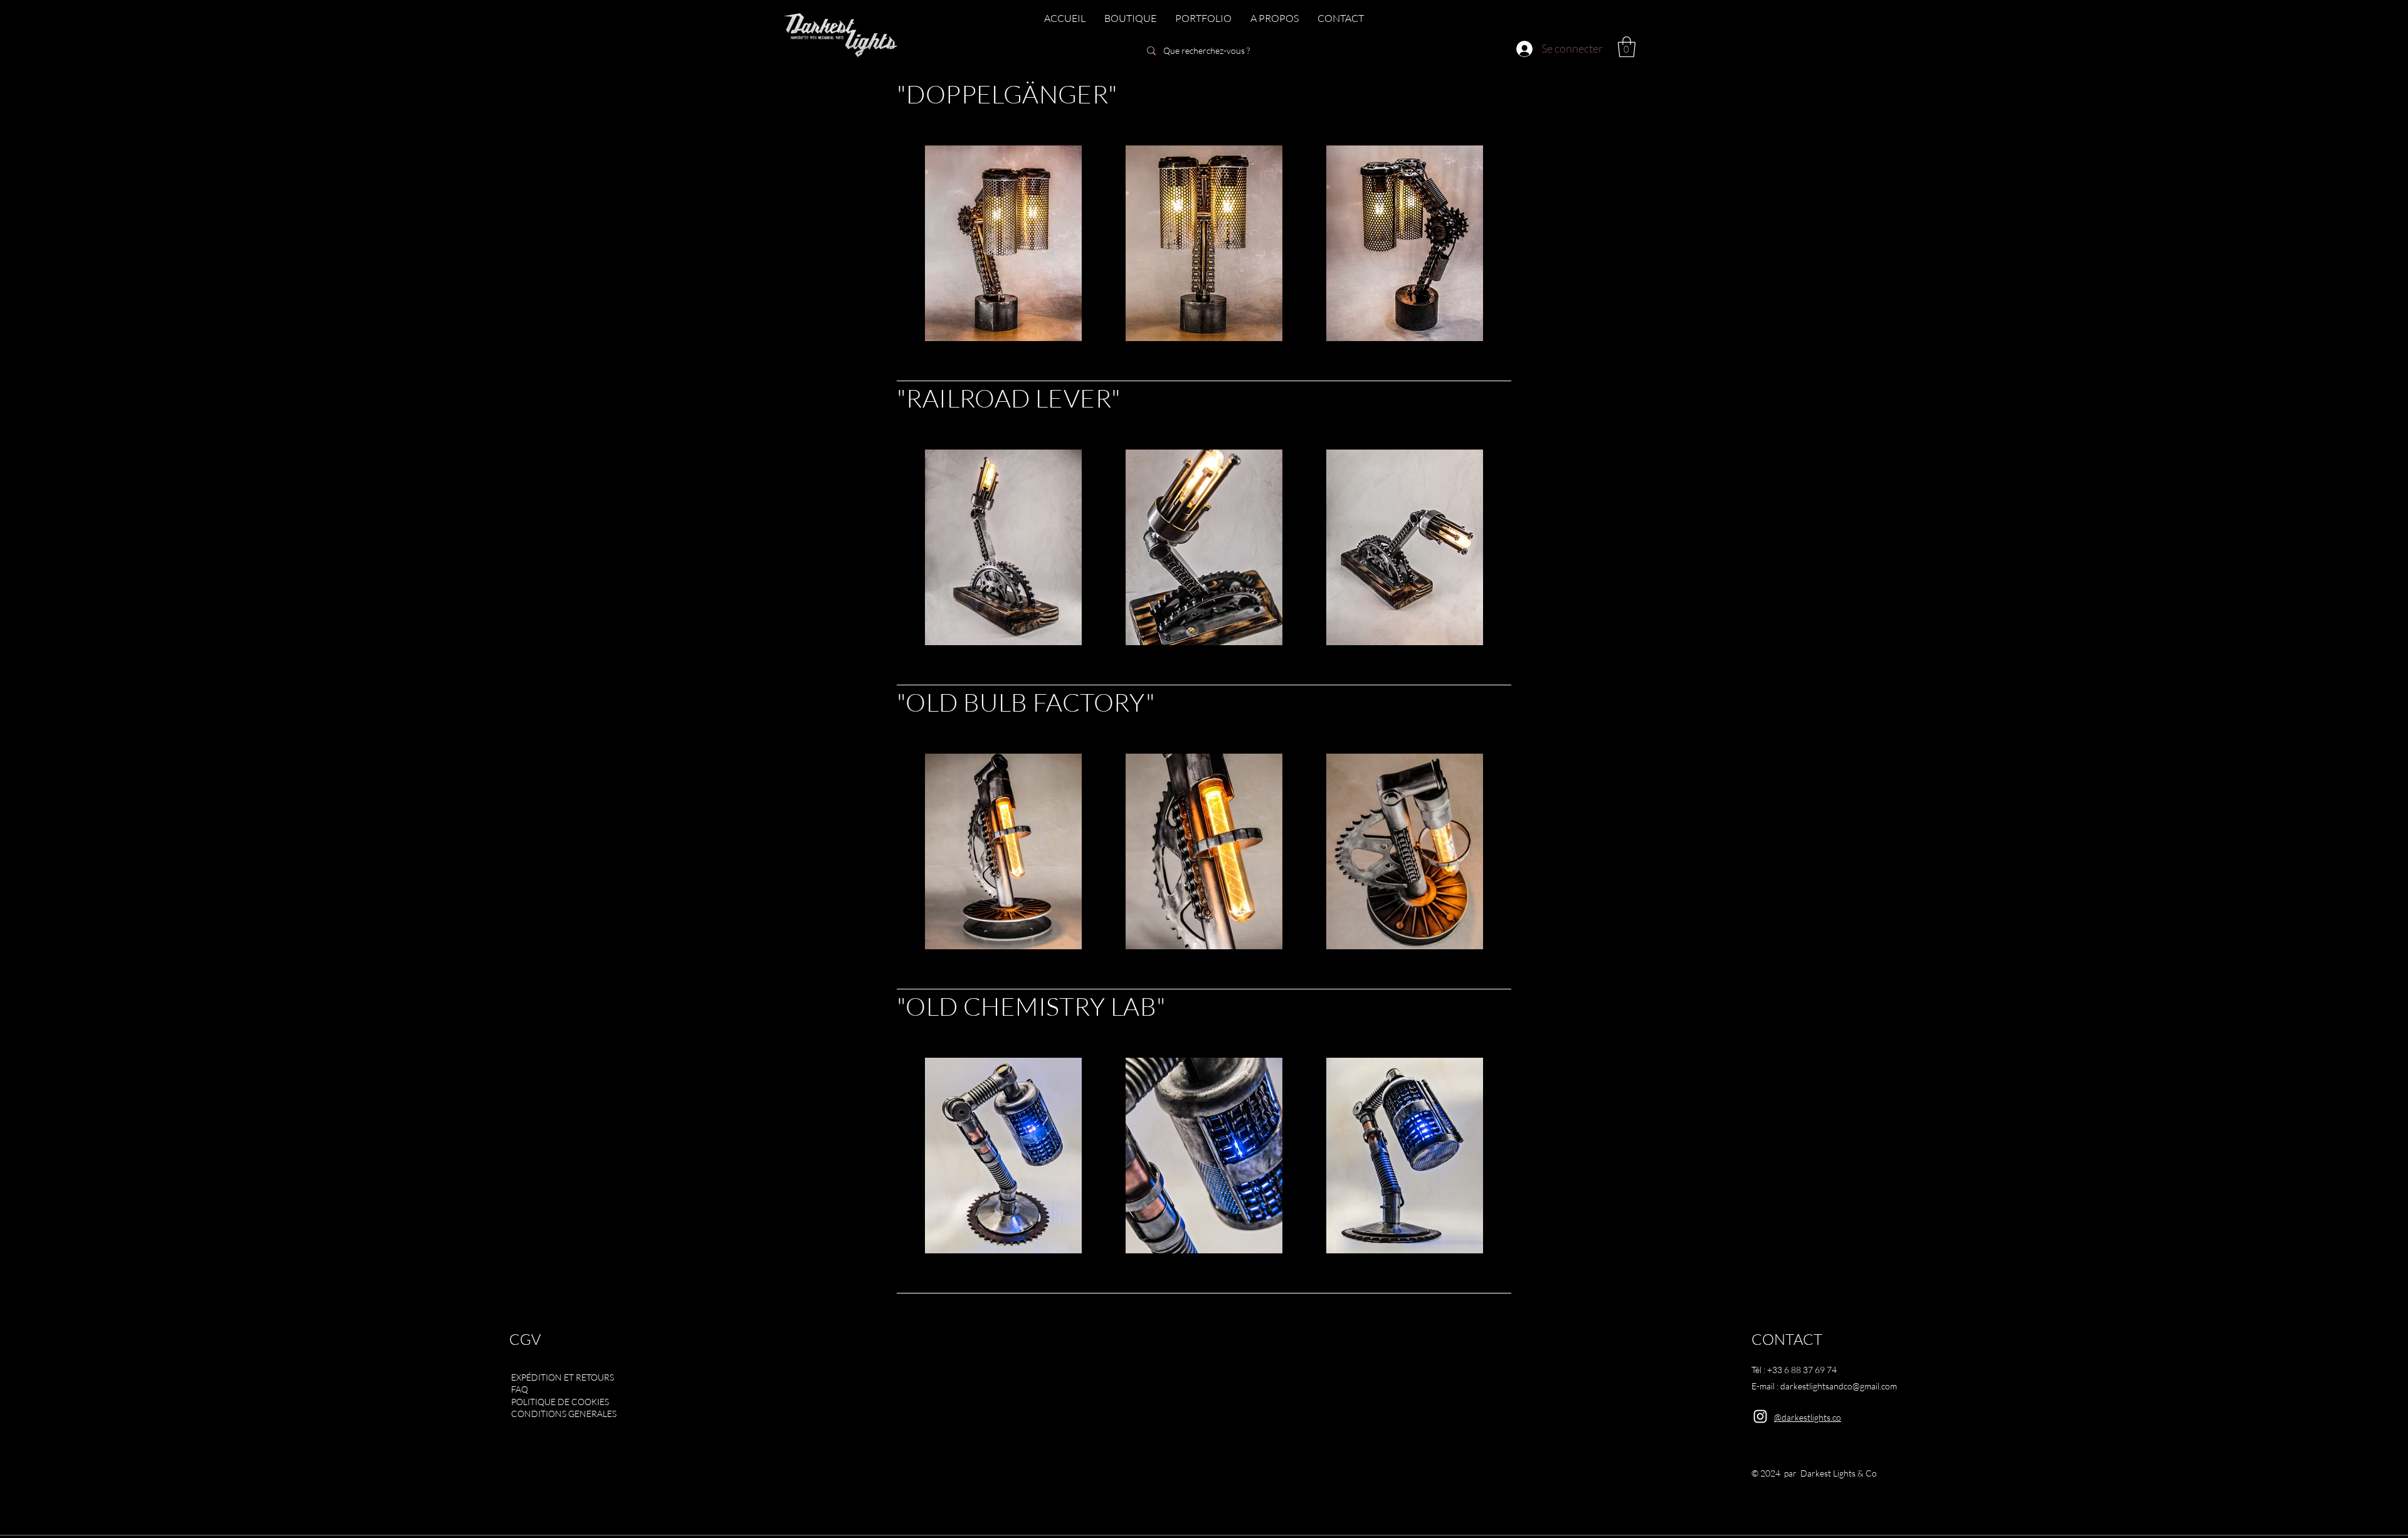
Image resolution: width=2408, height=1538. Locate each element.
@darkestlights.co (1808, 1417)
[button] (1627, 47)
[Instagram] (1760, 1416)
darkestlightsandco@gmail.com (1839, 1386)
